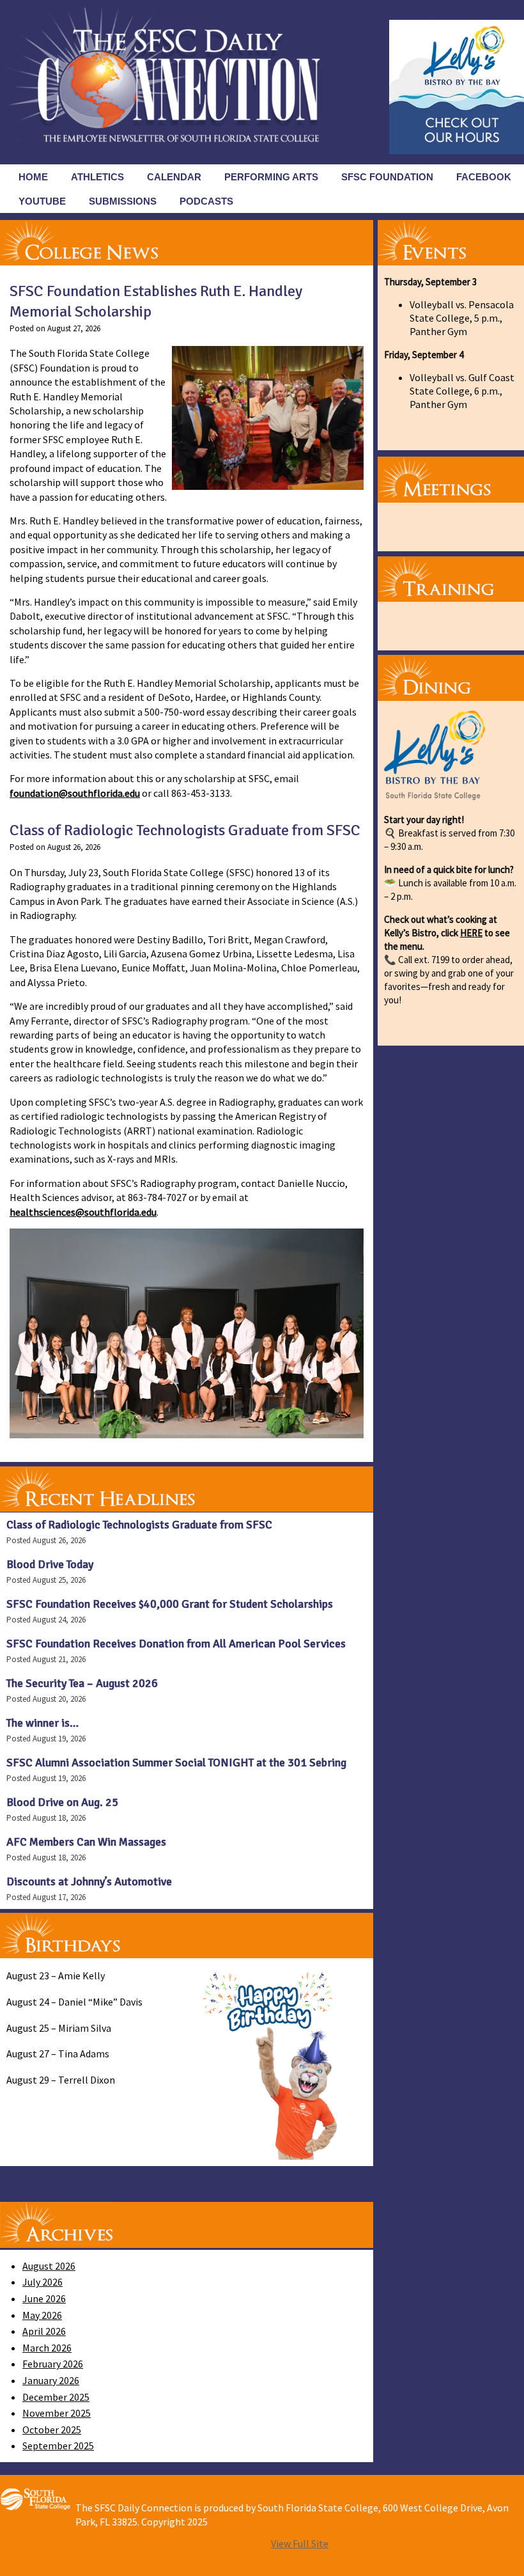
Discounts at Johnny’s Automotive (89, 1881)
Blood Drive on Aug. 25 (62, 1802)
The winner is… (42, 1723)
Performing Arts (271, 177)
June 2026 (44, 2298)
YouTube (42, 201)
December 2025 (56, 2397)
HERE (471, 933)
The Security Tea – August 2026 (82, 1683)
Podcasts (206, 201)
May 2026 (42, 2315)
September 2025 (58, 2446)
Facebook (484, 177)
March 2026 (47, 2348)
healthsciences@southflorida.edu (83, 1212)
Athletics (97, 177)
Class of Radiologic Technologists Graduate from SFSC (185, 830)
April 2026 (44, 2331)
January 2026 (51, 2380)
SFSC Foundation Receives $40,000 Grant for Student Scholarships (170, 1604)
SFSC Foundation (387, 177)
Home (33, 177)
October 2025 (52, 2430)
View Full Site (300, 2543)
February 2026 (53, 2364)
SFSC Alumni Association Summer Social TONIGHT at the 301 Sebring (176, 1763)
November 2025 (57, 2413)
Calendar (174, 177)
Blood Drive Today (50, 1564)
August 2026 (49, 2266)
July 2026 (42, 2282)
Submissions (123, 201)
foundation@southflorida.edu (75, 793)
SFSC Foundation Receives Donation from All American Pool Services (176, 1644)
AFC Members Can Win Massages (86, 1842)
